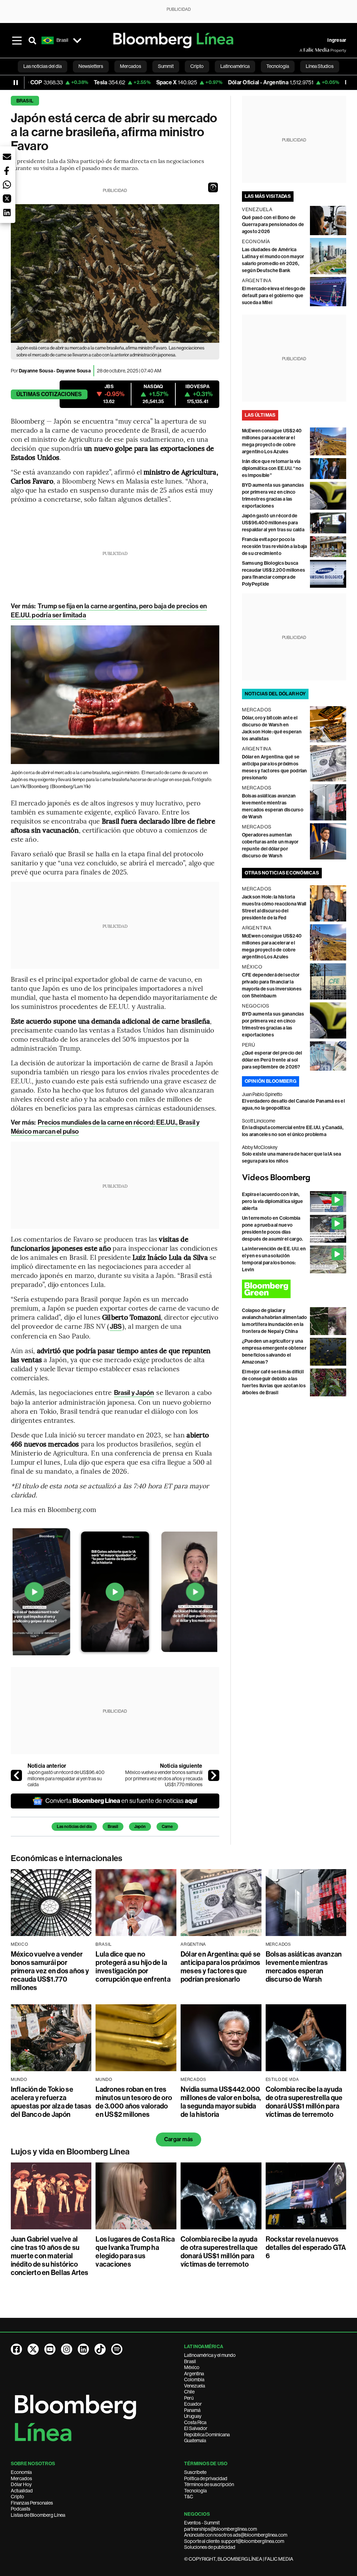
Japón (140, 1827)
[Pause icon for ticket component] (16, 83)
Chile (189, 2392)
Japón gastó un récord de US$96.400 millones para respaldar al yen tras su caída (66, 1778)
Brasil (25, 101)
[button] (213, 187)
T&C (189, 2497)
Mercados (21, 2478)
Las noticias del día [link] (43, 66)
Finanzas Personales (32, 2503)
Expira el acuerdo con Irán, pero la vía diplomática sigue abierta (273, 1201)
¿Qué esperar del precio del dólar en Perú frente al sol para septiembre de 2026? (272, 1060)
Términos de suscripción (209, 2484)
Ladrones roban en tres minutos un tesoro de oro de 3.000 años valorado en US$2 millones (134, 2102)
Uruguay (193, 2416)
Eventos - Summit (202, 2523)
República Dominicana (207, 2435)
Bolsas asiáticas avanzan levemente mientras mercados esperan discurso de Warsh (304, 1967)
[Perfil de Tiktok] (100, 2349)
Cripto (17, 2497)
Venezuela (195, 2386)
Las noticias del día (74, 1827)
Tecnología (195, 2491)
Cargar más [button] (178, 2139)
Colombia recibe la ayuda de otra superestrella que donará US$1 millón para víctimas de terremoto (304, 2102)
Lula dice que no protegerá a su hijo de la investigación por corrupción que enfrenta (133, 1967)
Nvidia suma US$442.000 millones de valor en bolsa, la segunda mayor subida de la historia (221, 2102)
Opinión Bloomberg (271, 1081)
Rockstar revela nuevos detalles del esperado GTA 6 (306, 2247)
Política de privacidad (206, 2478)
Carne (167, 1827)
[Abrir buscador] (32, 40)
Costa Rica (195, 2422)
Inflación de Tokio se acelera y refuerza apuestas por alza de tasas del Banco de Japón (51, 2102)
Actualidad (22, 2491)
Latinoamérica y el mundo (210, 2355)
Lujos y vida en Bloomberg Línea (70, 2152)
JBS (116, 1326)
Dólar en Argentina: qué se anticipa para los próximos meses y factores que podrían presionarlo (221, 1967)
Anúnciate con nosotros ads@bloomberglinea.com (236, 2535)
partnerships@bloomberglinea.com (221, 2529)
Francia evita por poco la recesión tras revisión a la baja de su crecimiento (275, 546)
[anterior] (16, 1775)
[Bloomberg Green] (294, 1289)
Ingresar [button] (337, 40)
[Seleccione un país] (77, 40)
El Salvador (196, 2428)
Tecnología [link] (278, 66)
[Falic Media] (304, 50)
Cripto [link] (197, 66)
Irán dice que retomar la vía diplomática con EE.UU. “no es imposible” (272, 468)
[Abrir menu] (17, 40)
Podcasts (21, 2509)
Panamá (192, 2410)
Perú (189, 2398)
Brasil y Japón (134, 1393)
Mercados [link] (131, 66)
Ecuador (193, 2404)
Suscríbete (195, 2472)
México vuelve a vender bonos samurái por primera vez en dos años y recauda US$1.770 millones (164, 1778)
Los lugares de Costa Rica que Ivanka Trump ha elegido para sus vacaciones (135, 2252)
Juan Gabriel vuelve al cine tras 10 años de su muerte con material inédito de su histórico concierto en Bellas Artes (50, 2256)
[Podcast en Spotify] (117, 2349)
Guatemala (195, 2440)
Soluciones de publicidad (210, 2547)
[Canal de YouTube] (50, 2349)
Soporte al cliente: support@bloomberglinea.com (234, 2541)
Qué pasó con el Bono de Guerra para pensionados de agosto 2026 (273, 225)
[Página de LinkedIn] (83, 2349)
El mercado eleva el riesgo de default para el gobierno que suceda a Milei (274, 296)
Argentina (194, 2374)
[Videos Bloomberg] (294, 1178)
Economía (21, 2472)
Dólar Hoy (21, 2484)
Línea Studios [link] (320, 66)
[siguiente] (214, 1775)
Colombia (194, 2380)
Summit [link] (166, 66)
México (192, 2367)
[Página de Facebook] (16, 2349)
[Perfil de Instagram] (67, 2349)
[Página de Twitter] (33, 2349)
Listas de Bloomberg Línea (38, 2515)
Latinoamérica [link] (235, 66)
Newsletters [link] (91, 66)
